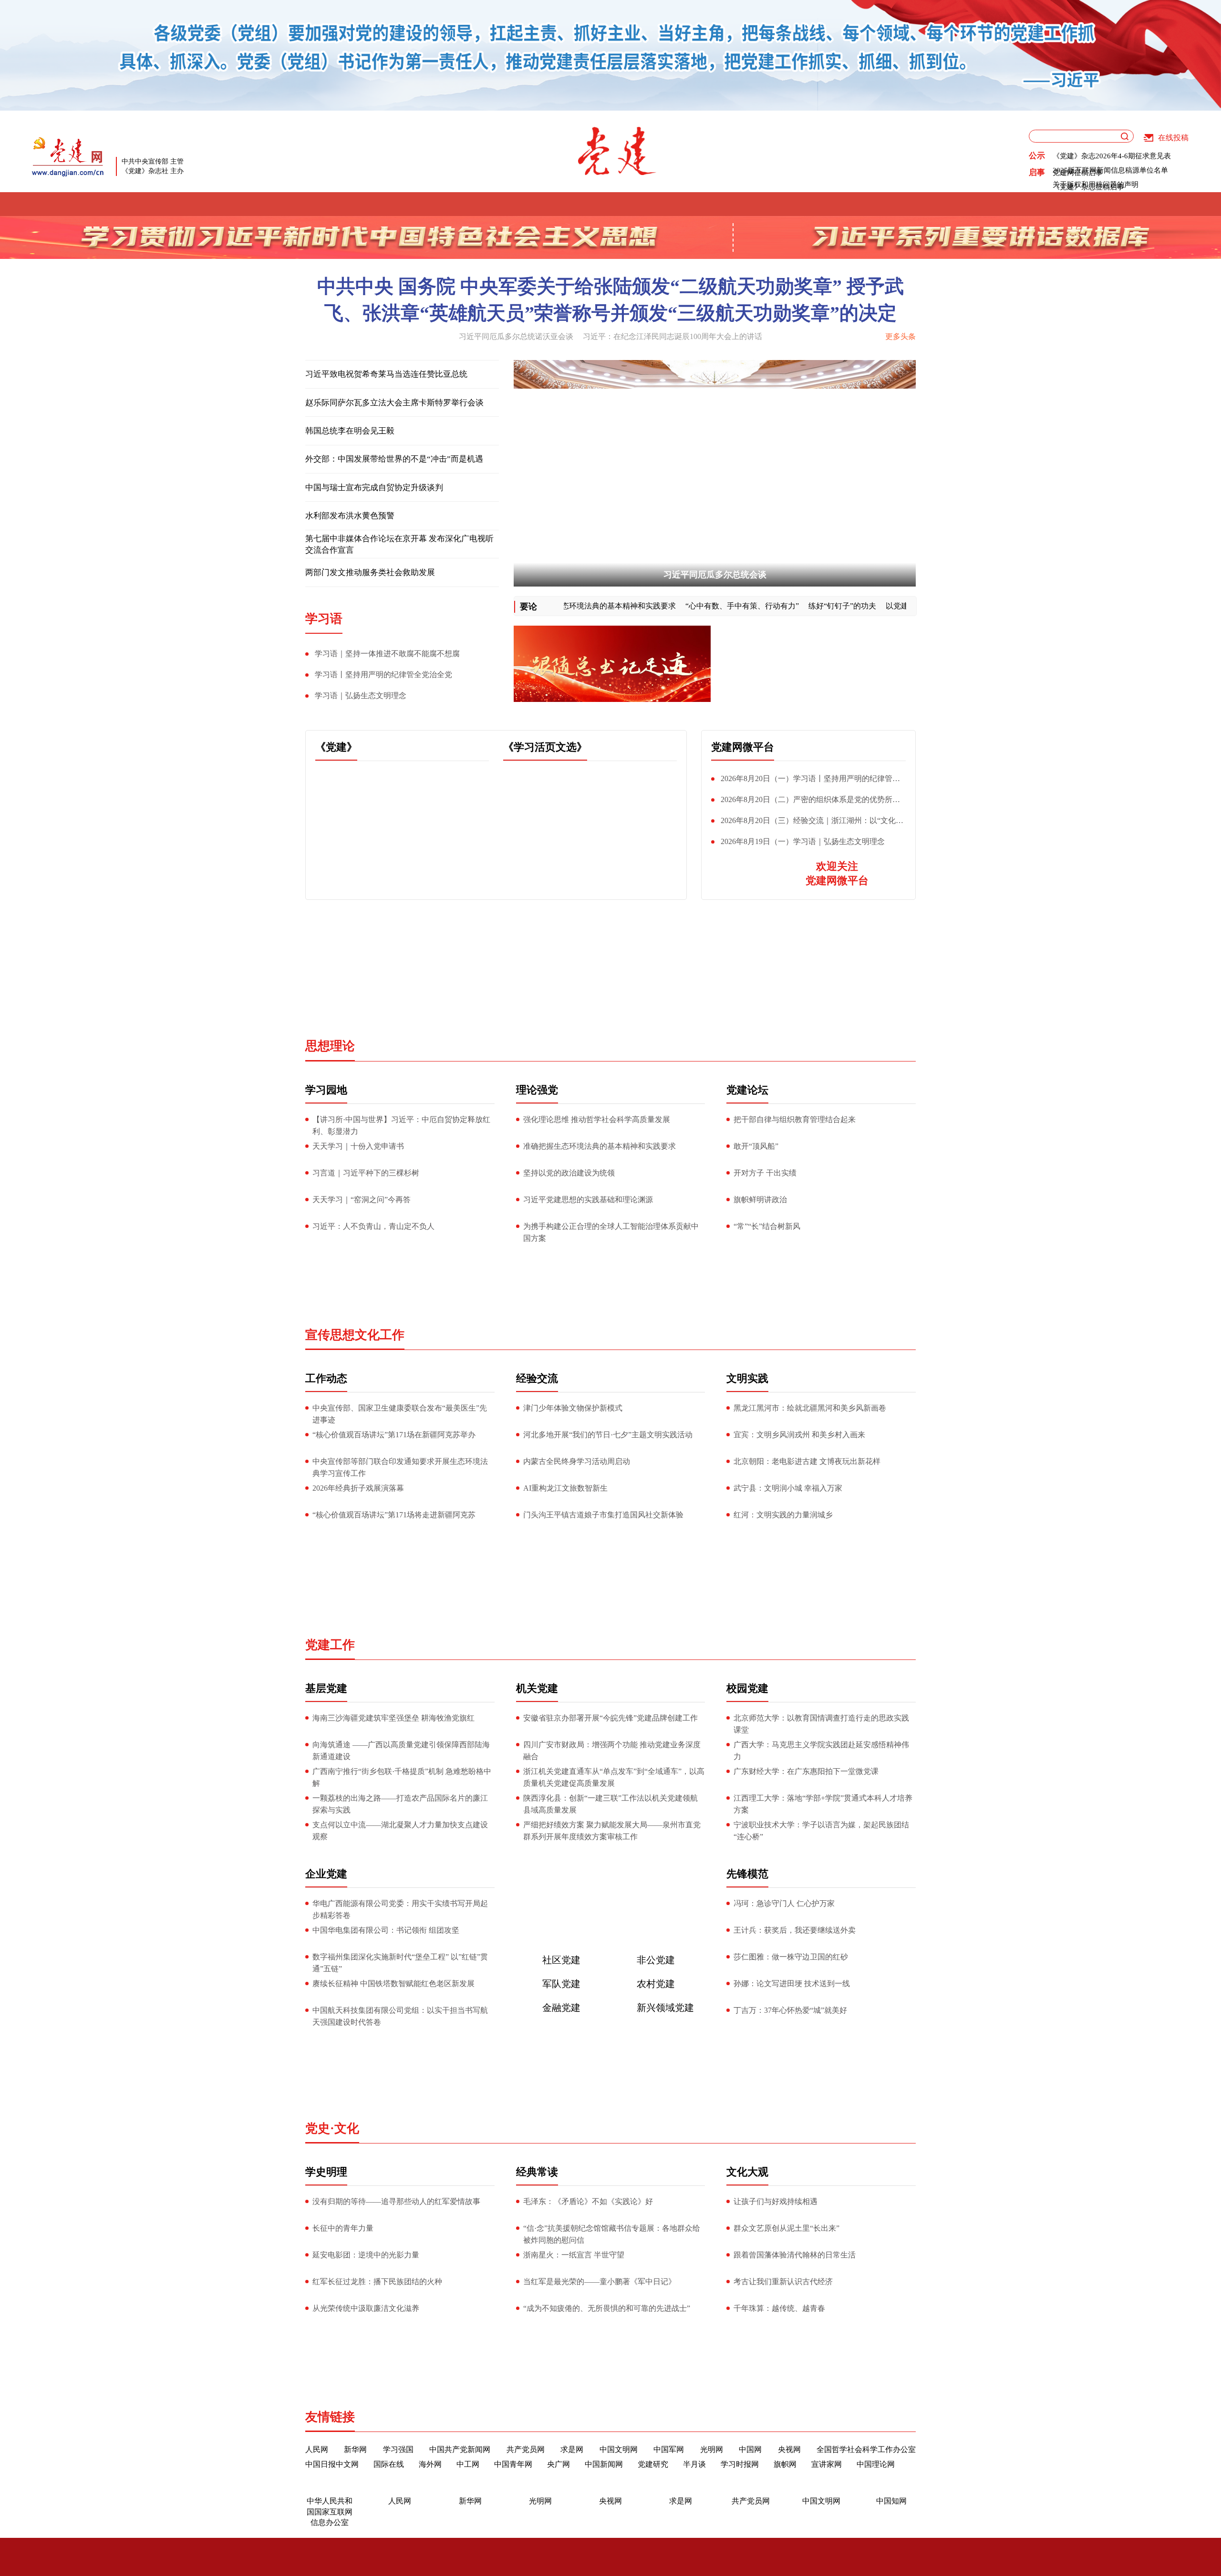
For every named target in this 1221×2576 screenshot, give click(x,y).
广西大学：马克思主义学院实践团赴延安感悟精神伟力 (821, 1751)
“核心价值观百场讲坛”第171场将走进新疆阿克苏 (394, 1515)
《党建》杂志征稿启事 (1088, 187)
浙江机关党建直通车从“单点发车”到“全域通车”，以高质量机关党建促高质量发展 (614, 1777)
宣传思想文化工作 (355, 1335)
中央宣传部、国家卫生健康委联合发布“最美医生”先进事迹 (400, 1414)
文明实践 (682, 204)
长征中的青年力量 (343, 2228)
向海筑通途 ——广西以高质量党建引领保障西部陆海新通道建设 (401, 1751)
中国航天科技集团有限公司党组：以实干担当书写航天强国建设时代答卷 (400, 2016)
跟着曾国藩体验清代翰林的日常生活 (795, 2255)
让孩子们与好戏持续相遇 (776, 2201)
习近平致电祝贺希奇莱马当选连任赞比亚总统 (386, 374)
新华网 (355, 2449)
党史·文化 (332, 2128)
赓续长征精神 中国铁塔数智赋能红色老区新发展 (393, 1984)
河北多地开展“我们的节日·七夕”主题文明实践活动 (608, 1435)
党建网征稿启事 (1078, 173)
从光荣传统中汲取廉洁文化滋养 (366, 2308)
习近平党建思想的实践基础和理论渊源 (588, 1200)
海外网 (430, 2464)
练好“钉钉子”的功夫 (841, 606)
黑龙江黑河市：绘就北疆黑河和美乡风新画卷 (810, 1408)
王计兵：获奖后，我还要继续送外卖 (795, 1930)
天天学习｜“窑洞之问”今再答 (362, 1200)
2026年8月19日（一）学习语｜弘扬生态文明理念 (803, 841)
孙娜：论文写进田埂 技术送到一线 (792, 1984)
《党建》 (336, 747)
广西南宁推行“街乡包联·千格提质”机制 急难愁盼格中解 (402, 1777)
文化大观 (747, 2172)
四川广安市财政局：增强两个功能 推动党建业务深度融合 (612, 1751)
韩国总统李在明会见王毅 (350, 431)
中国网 (750, 2449)
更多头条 (900, 336)
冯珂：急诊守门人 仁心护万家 (784, 1903)
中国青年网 (513, 2464)
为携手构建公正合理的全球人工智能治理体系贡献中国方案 (611, 1232)
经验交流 (613, 204)
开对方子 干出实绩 (765, 1173)
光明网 (712, 2449)
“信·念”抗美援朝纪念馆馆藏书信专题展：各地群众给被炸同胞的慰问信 (612, 2234)
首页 (288, 204)
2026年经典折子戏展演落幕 (358, 1488)
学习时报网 (740, 2464)
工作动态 (326, 1378)
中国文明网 (619, 2449)
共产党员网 (526, 2449)
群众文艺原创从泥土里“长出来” (786, 2228)
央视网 (789, 2449)
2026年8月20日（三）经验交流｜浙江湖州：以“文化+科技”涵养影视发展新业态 (803, 823)
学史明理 (890, 204)
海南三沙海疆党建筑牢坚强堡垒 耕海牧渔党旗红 (393, 1718)
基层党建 (752, 204)
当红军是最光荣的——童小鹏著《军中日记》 (600, 2282)
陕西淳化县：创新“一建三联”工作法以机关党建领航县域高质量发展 (610, 1804)
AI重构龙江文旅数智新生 (565, 1488)
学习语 (410, 204)
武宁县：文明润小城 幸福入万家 (788, 1488)
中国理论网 (876, 2464)
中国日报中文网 (332, 2464)
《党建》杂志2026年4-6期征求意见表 (1112, 156)
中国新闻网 (604, 2464)
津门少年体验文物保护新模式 (573, 1408)
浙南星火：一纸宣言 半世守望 (574, 2255)
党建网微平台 (743, 747)
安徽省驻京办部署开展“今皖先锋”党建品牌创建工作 (610, 1718)
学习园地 (326, 1090)
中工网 (468, 2464)
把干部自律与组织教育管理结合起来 (795, 1119)
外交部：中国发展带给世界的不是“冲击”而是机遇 (394, 459)
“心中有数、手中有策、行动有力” (741, 606)
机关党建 (537, 1688)
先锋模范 (821, 204)
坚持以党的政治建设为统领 (569, 1173)
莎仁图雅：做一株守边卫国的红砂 (791, 1957)
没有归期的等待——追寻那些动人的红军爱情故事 (396, 2201)
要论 (528, 607)
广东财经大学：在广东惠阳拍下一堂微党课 (806, 1771)
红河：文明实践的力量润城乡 (783, 1515)
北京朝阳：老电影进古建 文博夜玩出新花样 (807, 1461)
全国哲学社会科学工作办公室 (866, 2449)
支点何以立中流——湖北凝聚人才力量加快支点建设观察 (400, 1831)
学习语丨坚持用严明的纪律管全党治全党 (383, 675)
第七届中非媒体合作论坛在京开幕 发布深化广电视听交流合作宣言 (399, 544)
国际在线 (389, 2464)
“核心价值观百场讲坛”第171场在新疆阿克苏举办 (394, 1435)
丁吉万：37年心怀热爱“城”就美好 (790, 2010)
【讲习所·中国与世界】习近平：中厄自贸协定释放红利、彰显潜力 (401, 1125)
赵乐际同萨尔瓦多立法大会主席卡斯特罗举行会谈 (394, 403)
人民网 (317, 2449)
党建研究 (653, 2464)
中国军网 (669, 2449)
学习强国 (398, 2449)
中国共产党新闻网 (460, 2449)
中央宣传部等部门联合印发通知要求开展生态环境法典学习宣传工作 (400, 1467)
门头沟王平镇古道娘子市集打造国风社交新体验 (603, 1515)
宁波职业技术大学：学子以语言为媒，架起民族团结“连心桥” (821, 1831)
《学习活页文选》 (545, 747)
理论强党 (474, 204)
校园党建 (747, 1688)
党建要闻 (346, 204)
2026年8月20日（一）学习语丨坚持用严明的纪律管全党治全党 (806, 781)
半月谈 (694, 2464)
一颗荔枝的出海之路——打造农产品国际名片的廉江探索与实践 (400, 1804)
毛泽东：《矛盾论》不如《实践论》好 (588, 2201)
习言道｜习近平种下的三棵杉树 (366, 1173)
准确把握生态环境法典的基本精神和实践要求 (599, 606)
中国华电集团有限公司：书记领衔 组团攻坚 (386, 1930)
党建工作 (330, 1645)
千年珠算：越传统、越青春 (779, 2308)
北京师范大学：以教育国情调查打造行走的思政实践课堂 (821, 1724)
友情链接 (330, 2417)
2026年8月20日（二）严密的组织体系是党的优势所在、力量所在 (802, 802)
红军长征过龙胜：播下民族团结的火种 (377, 2282)
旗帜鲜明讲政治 (760, 1200)
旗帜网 (785, 2464)
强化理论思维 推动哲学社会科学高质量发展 (597, 1119)
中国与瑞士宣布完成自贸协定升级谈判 (374, 488)
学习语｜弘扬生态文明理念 (361, 696)
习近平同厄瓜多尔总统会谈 (715, 575)
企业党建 (326, 1874)
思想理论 (330, 1046)
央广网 (559, 2464)
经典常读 (537, 2172)
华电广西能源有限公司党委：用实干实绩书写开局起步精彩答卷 (400, 1909)
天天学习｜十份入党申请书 (358, 1146)
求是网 (572, 2449)
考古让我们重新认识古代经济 (783, 2282)
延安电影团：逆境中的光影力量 (366, 2255)
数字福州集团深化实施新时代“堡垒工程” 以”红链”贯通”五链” (400, 1963)
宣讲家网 (827, 2464)
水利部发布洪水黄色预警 (350, 516)
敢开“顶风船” (756, 1146)
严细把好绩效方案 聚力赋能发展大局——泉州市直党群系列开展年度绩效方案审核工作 (612, 1831)
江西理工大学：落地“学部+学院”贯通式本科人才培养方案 (823, 1804)
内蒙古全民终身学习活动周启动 (577, 1461)
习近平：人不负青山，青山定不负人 (373, 1226)
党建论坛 (543, 204)
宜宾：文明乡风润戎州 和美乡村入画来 (799, 1435)
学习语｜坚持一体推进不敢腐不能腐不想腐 (387, 654)
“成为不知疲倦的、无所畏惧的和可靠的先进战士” (607, 2308)
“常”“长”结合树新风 (767, 1226)
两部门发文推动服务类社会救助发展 (370, 572)
